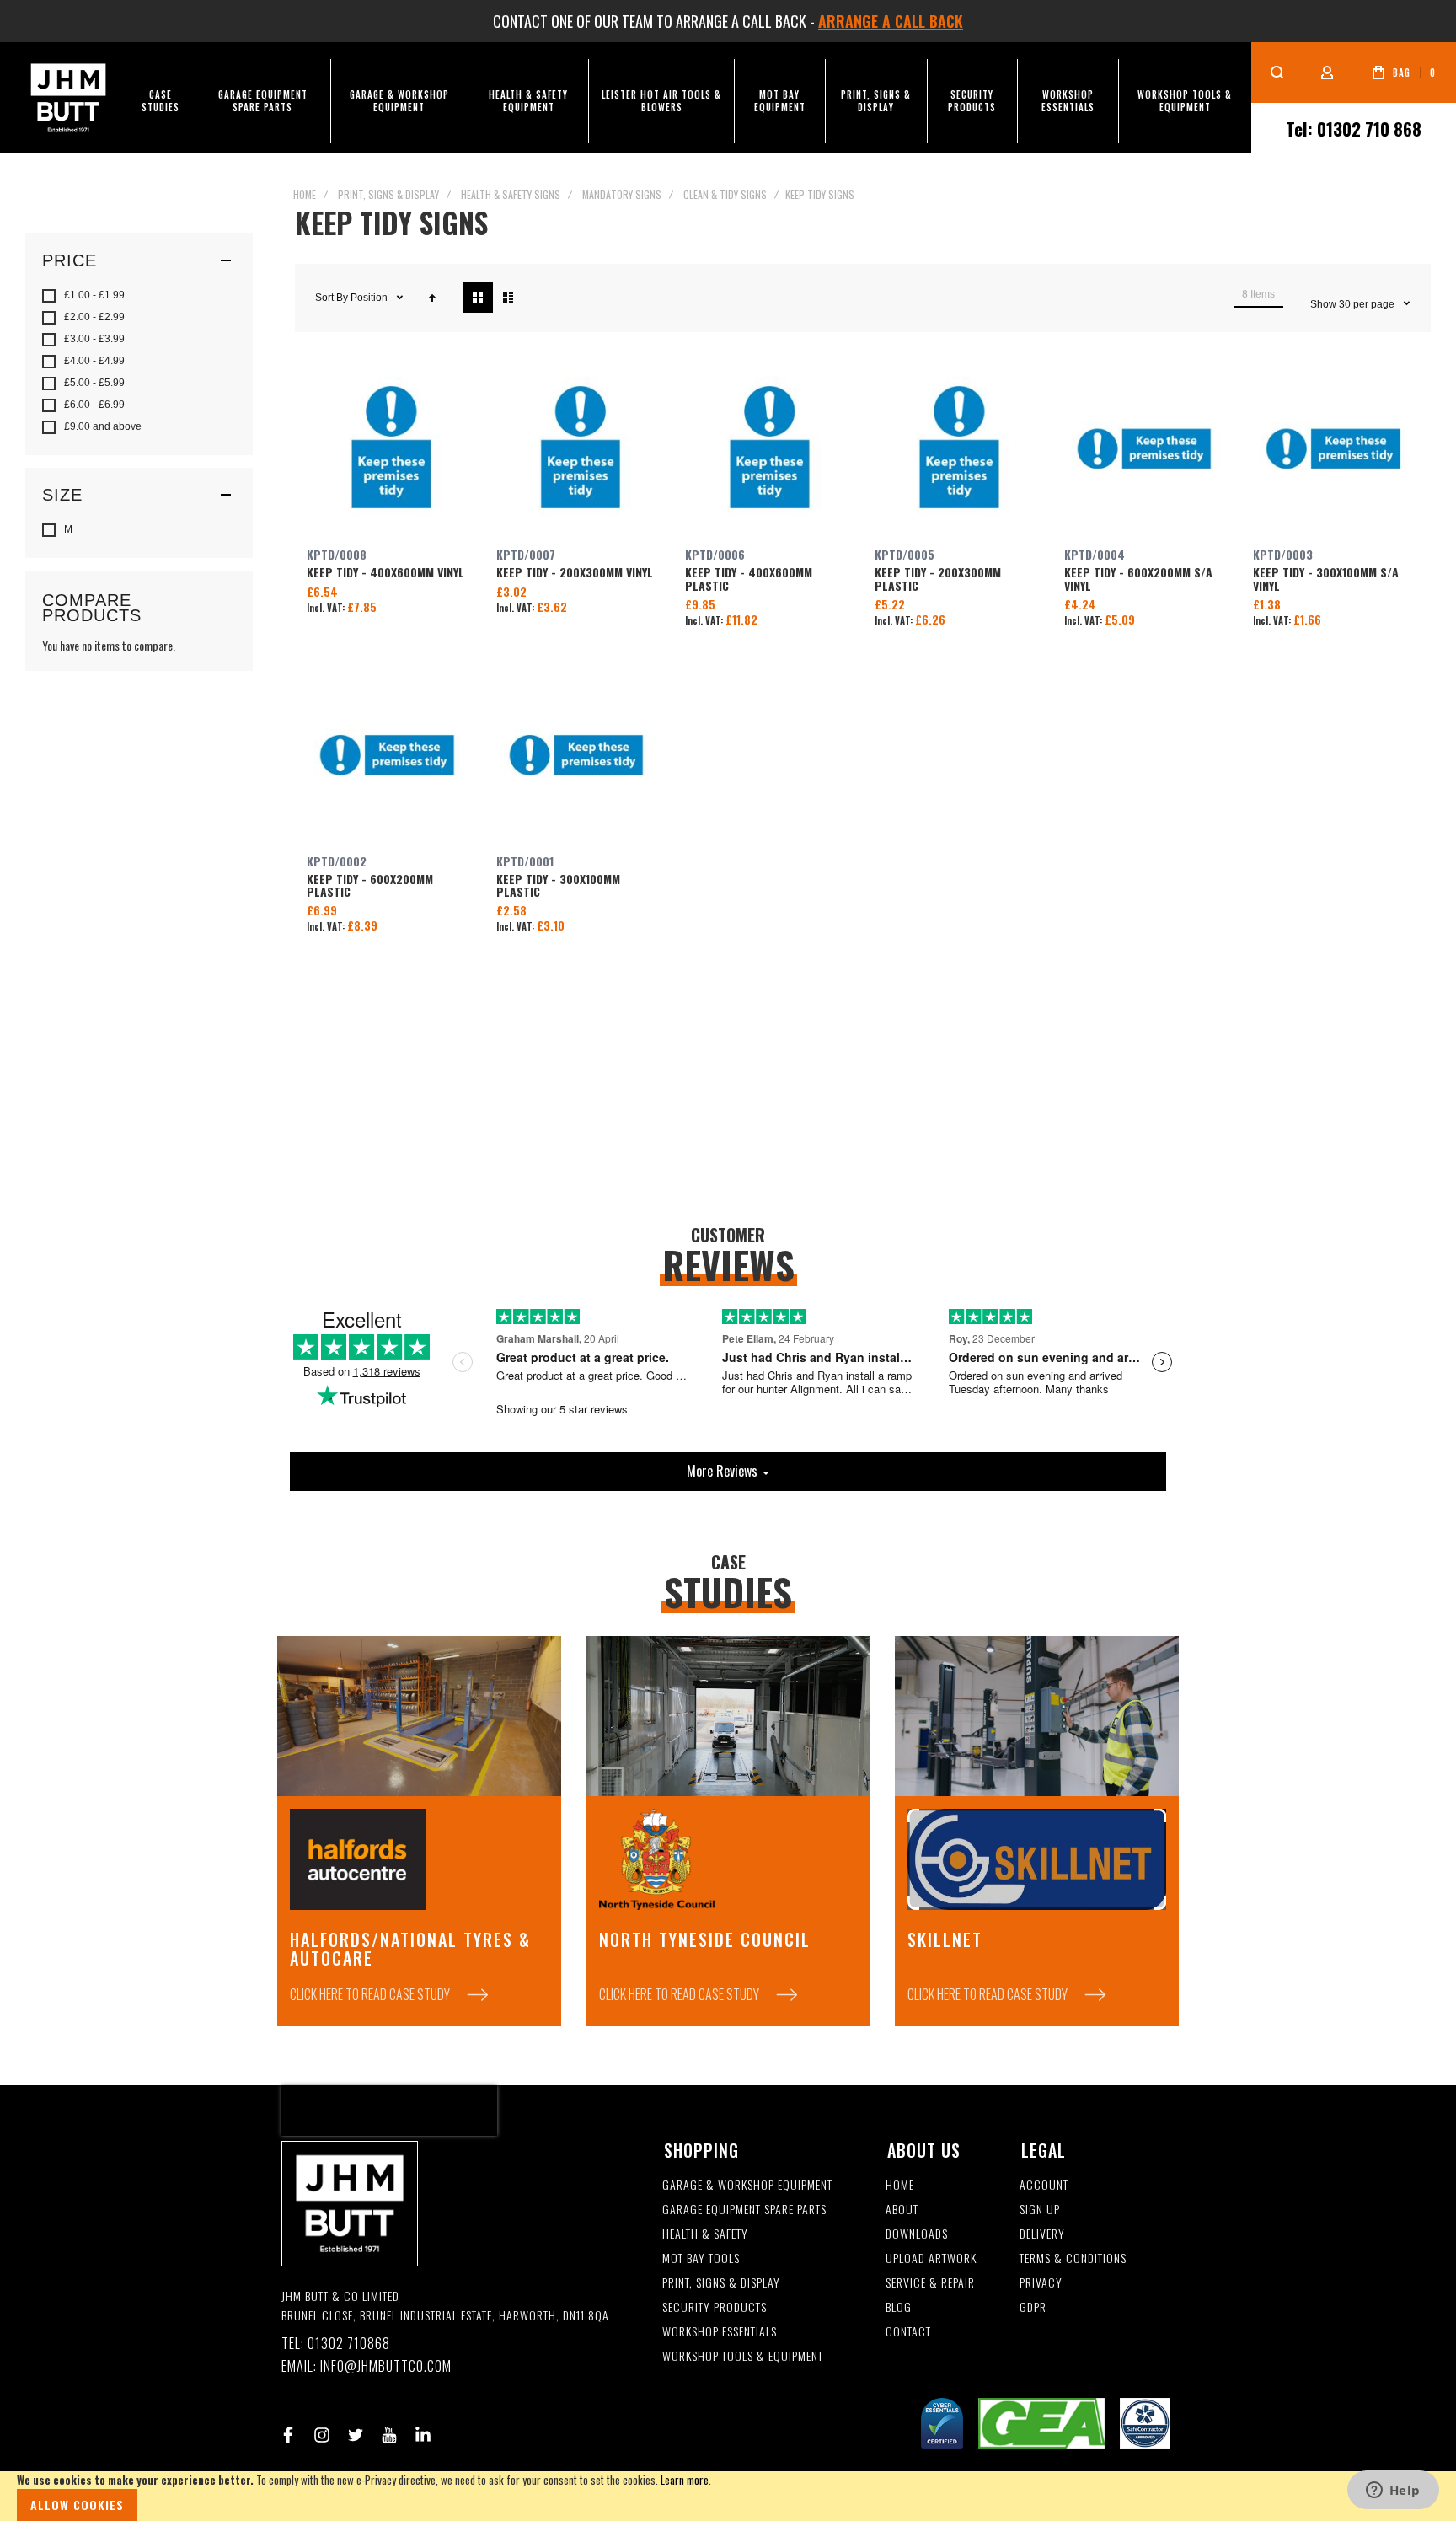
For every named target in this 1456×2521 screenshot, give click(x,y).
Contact (908, 2332)
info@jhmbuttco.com (386, 2366)
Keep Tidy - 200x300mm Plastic (958, 452)
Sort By (332, 298)
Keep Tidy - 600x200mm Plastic (390, 758)
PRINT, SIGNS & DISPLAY (721, 2283)
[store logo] (68, 98)
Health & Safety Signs (511, 194)
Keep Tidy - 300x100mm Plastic (579, 758)
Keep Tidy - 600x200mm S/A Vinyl (1147, 452)
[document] (728, 2496)
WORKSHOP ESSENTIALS (720, 2332)
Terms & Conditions (1073, 2258)
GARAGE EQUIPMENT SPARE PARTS (744, 2210)
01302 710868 (349, 2344)
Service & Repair (930, 2283)
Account (1044, 2185)
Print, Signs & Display (388, 194)
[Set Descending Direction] (432, 298)
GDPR (1033, 2307)
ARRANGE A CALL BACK (891, 21)
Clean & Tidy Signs (725, 194)
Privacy (1041, 2283)
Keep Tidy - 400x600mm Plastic (768, 452)
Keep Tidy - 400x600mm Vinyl (390, 452)
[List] (508, 298)
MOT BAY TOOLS (701, 2258)
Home (305, 194)
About (902, 2210)
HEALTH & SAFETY (705, 2234)
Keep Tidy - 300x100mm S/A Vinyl (1336, 452)
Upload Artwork (931, 2258)
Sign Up (1040, 2210)
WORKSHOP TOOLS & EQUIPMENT (743, 2356)
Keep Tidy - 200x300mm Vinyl (579, 452)
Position (370, 298)
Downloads (917, 2234)
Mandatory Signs (622, 194)
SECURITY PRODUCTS (715, 2307)
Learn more (685, 2480)
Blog (899, 2307)
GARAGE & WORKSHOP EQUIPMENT (747, 2185)
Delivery (1042, 2234)
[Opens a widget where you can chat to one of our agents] (1393, 2491)
